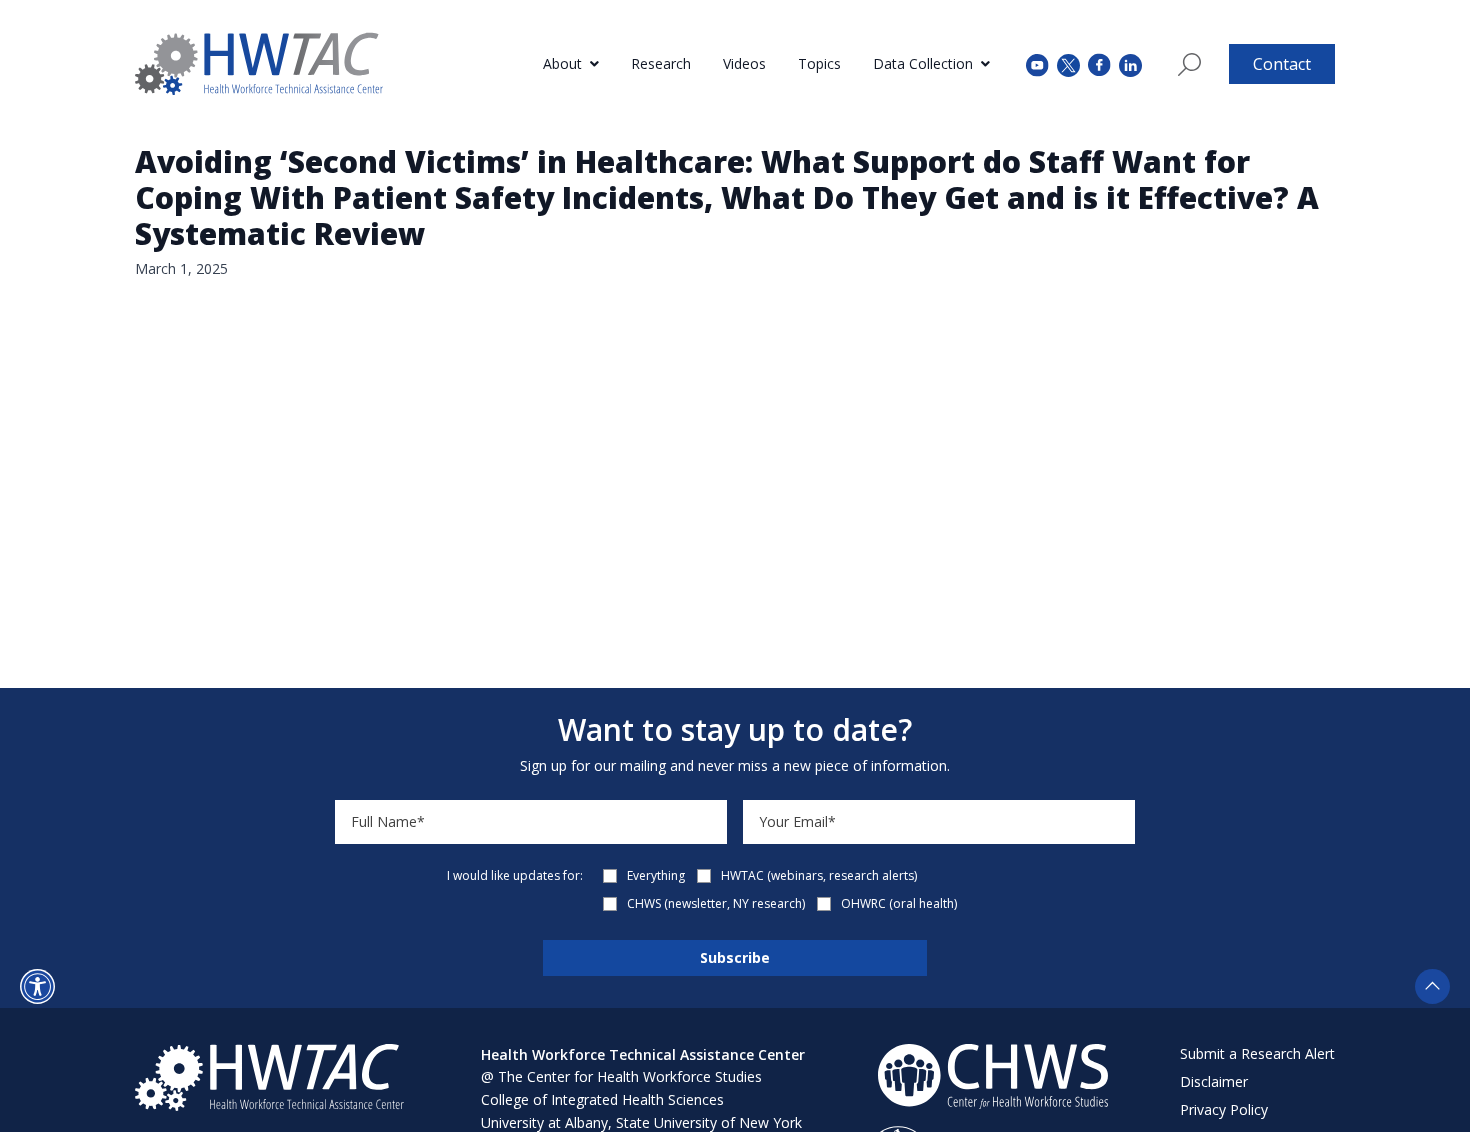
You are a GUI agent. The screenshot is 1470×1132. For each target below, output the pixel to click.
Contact (1282, 64)
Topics (819, 63)
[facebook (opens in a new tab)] (1099, 64)
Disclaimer (1214, 1081)
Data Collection (923, 63)
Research (661, 63)
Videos (744, 63)
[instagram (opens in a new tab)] (1130, 63)
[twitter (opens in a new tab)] (1068, 63)
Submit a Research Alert (1257, 1053)
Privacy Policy (1224, 1109)
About (562, 63)
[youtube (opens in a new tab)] (1037, 63)
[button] (37, 986)
